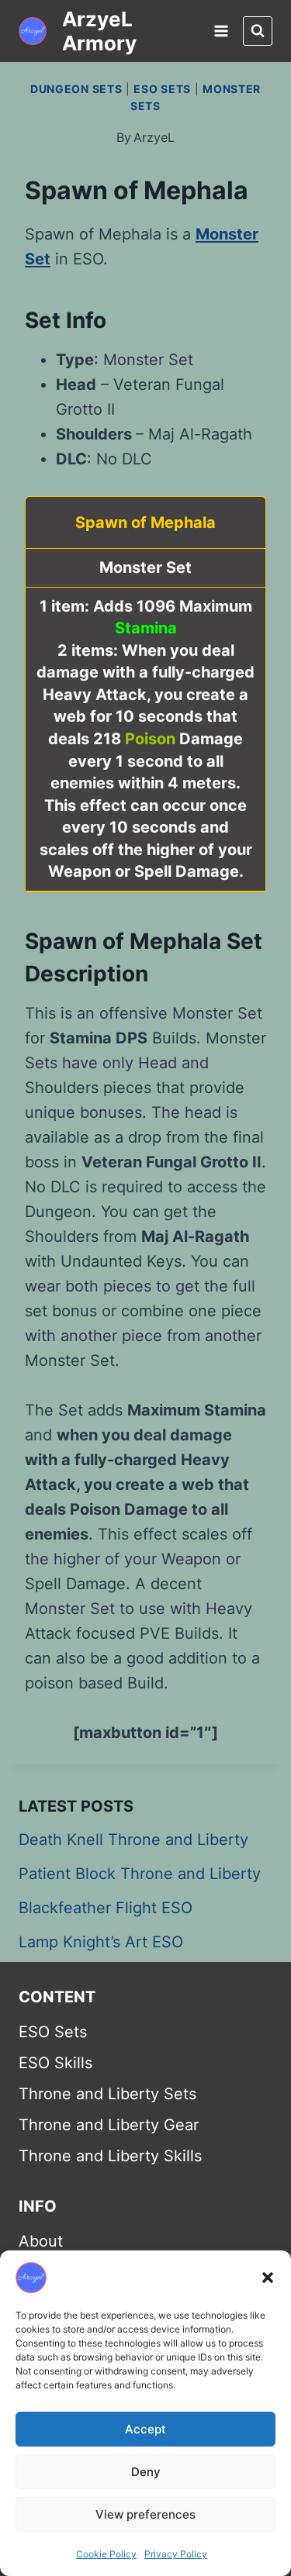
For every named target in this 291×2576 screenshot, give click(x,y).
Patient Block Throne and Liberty (140, 1874)
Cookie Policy (106, 2554)
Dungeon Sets (76, 89)
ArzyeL (154, 137)
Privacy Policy (176, 2554)
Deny (146, 2472)
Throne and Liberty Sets (107, 2094)
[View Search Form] (258, 31)
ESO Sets (162, 89)
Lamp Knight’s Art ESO (101, 1942)
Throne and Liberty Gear (109, 2125)
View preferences (145, 2514)
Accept (145, 2429)
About (41, 2241)
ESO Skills (55, 2063)
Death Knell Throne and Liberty (133, 1840)
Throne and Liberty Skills (110, 2156)
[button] (268, 2278)
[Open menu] (221, 31)
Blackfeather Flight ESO (106, 1908)
